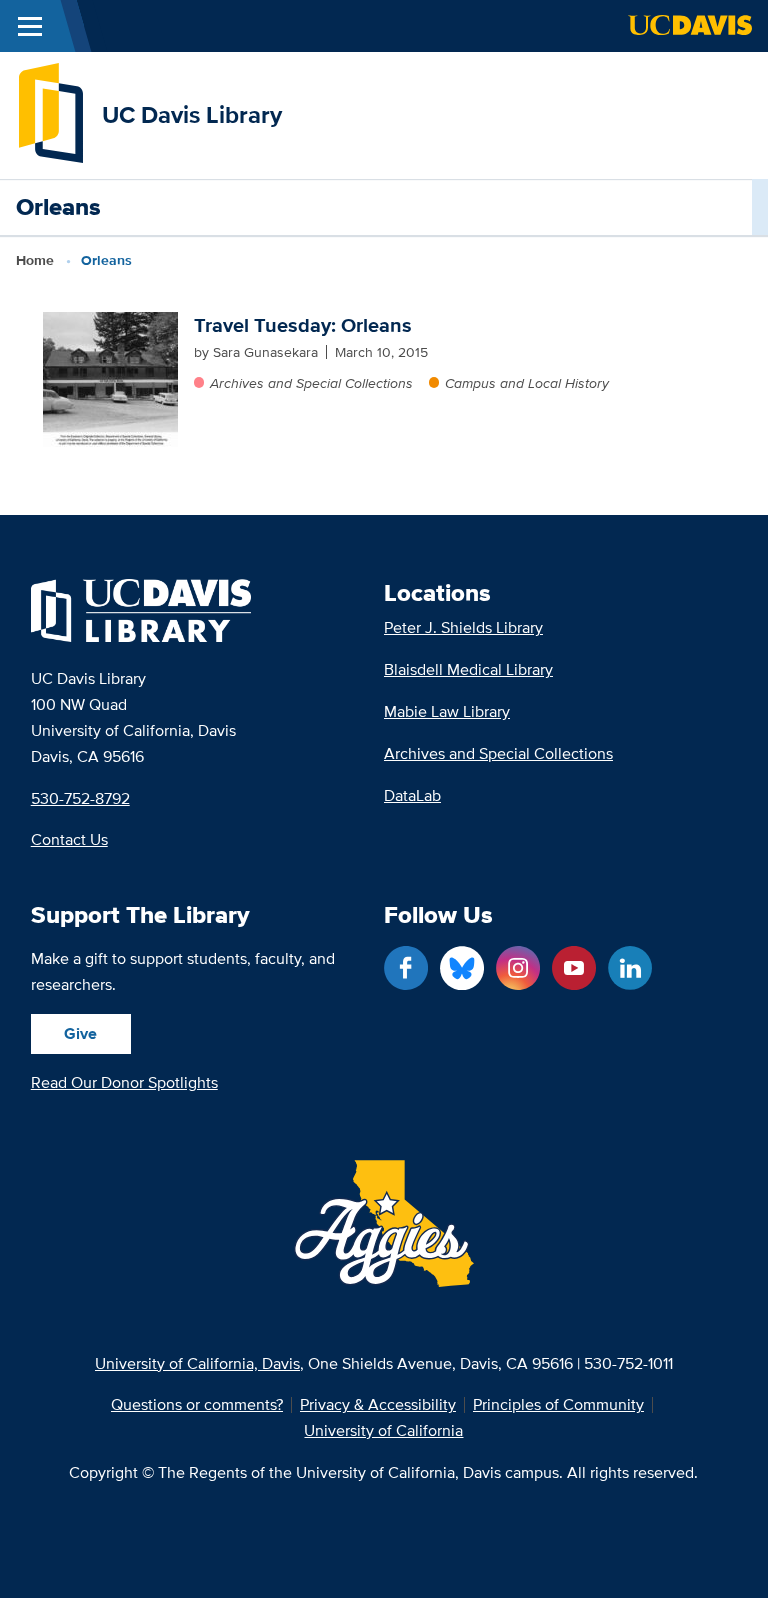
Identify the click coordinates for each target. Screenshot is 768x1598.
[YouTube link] (574, 968)
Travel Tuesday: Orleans (303, 325)
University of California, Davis (197, 1363)
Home (35, 260)
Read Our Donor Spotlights (124, 1082)
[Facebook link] (406, 968)
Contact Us (69, 839)
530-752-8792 (80, 798)
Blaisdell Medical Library (468, 669)
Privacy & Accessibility (378, 1405)
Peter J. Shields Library (463, 627)
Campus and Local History (527, 383)
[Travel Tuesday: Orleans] (110, 379)
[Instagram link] (518, 968)
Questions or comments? (197, 1405)
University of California (383, 1431)
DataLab (412, 795)
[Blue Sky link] (462, 968)
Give (80, 1033)
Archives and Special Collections (311, 383)
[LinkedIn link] (630, 968)
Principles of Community (558, 1405)
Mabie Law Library (447, 711)
